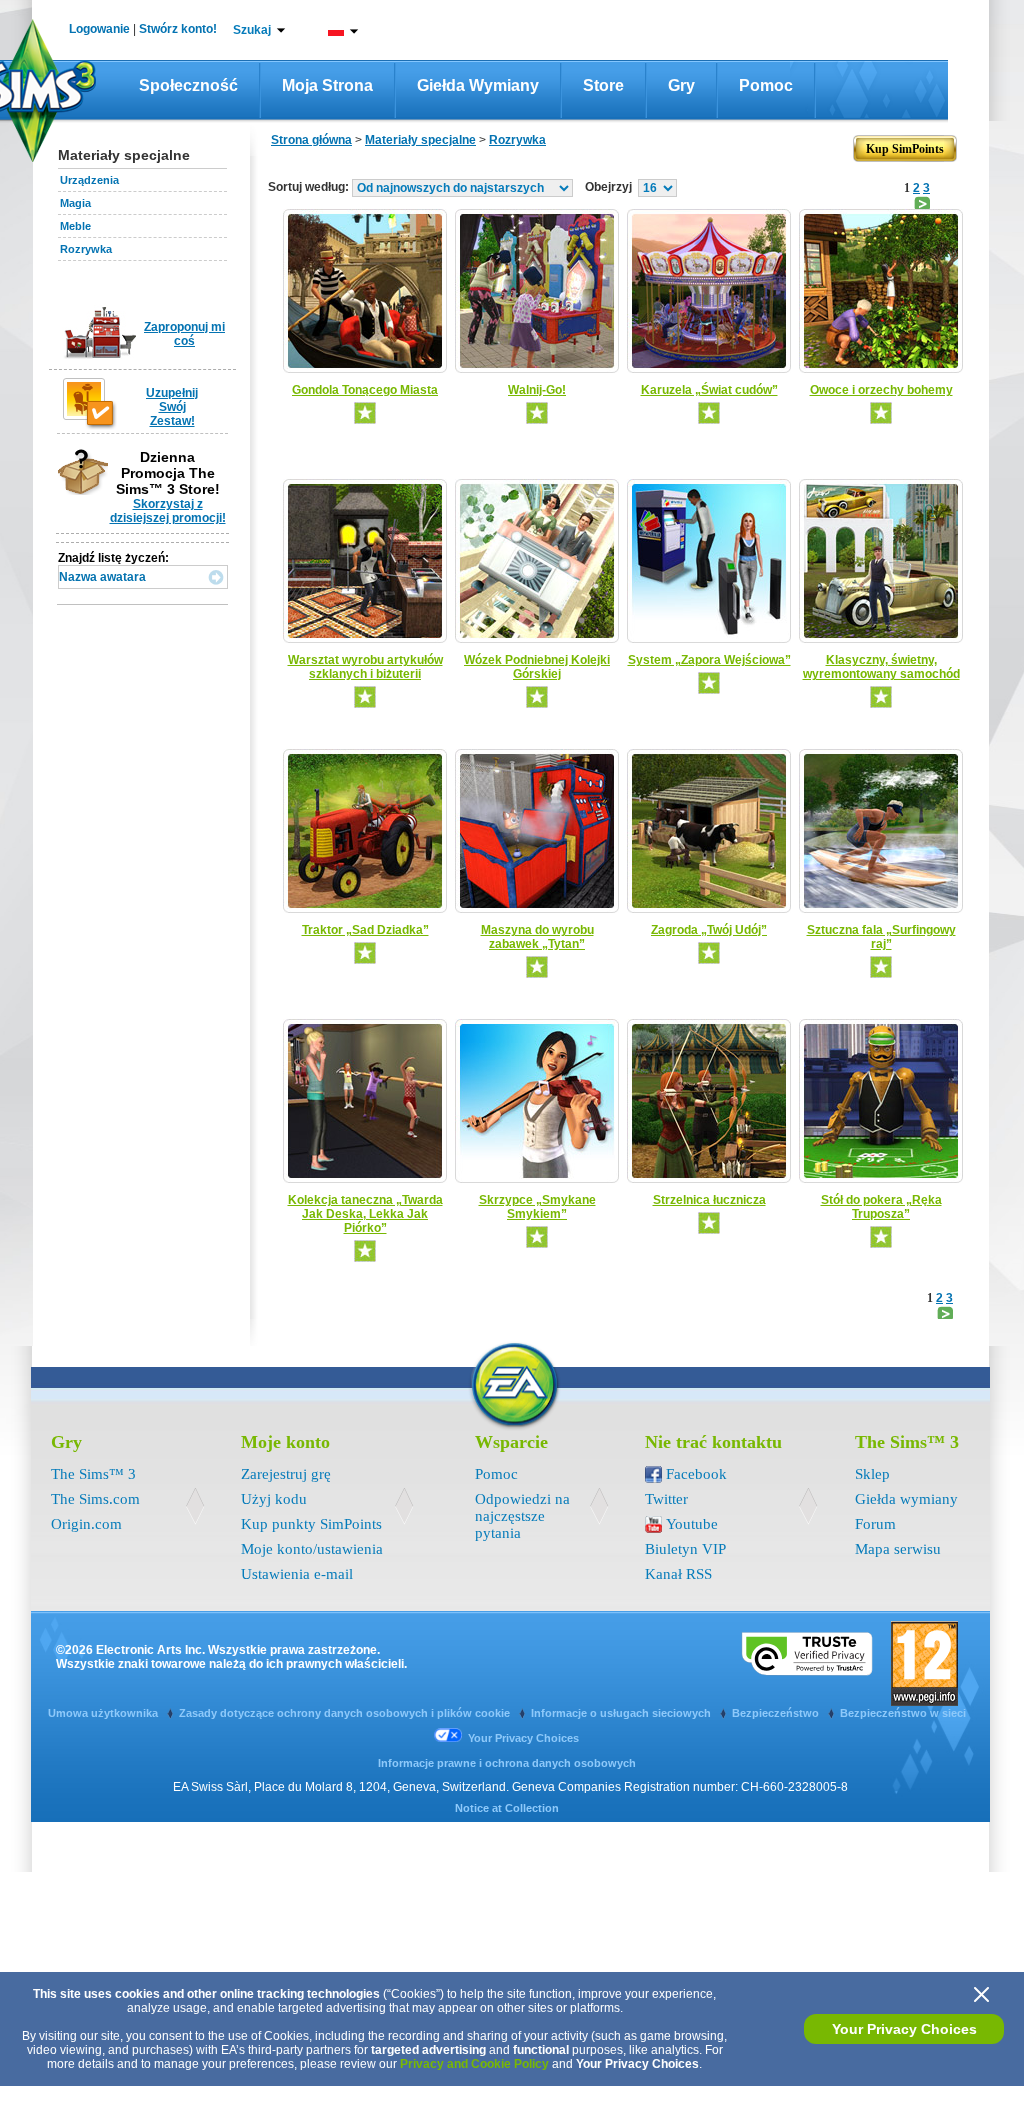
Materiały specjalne (420, 140)
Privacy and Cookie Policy (474, 2064)
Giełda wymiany (478, 85)
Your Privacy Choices (904, 2029)
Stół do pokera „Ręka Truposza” (881, 1207)
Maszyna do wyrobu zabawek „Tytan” (537, 937)
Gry (681, 85)
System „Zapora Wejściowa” (709, 660)
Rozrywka (86, 249)
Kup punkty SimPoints (311, 1524)
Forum (875, 1524)
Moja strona (327, 85)
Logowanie (99, 29)
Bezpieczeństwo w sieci (903, 1713)
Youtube (692, 1524)
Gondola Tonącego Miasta (365, 390)
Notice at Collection (507, 1808)
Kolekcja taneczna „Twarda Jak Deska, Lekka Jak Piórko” (365, 1214)
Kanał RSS (678, 1574)
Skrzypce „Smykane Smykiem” (537, 1207)
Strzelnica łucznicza (709, 1200)
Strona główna (311, 140)
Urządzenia (89, 180)
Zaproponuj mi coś (184, 334)
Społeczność (188, 85)
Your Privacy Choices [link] (523, 1738)
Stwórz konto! (178, 29)
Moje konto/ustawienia (312, 1549)
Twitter (666, 1499)
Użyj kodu (274, 1499)
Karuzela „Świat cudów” (709, 390)
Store (603, 85)
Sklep (872, 1474)
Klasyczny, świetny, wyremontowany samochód (881, 667)
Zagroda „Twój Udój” (709, 930)
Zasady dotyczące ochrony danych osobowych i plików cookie (346, 1713)
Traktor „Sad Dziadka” (365, 930)
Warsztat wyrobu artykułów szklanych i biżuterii (365, 667)
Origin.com (86, 1524)
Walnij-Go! (537, 390)
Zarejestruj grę (286, 1474)
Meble (75, 226)
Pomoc (766, 85)
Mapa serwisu (898, 1549)
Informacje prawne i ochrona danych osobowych (507, 1763)
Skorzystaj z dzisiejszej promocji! (168, 511)
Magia (75, 203)
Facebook (696, 1474)
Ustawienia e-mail (297, 1574)
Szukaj (252, 30)
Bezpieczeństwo (777, 1713)
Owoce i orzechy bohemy (881, 390)
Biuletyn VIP (685, 1549)
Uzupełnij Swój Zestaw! (172, 407)
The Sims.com (95, 1499)
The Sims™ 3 (93, 1474)
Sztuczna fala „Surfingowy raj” (881, 937)
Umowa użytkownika (104, 1713)
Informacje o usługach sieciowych (622, 1713)
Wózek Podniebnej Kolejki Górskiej (537, 667)
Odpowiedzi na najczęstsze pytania (522, 1516)
